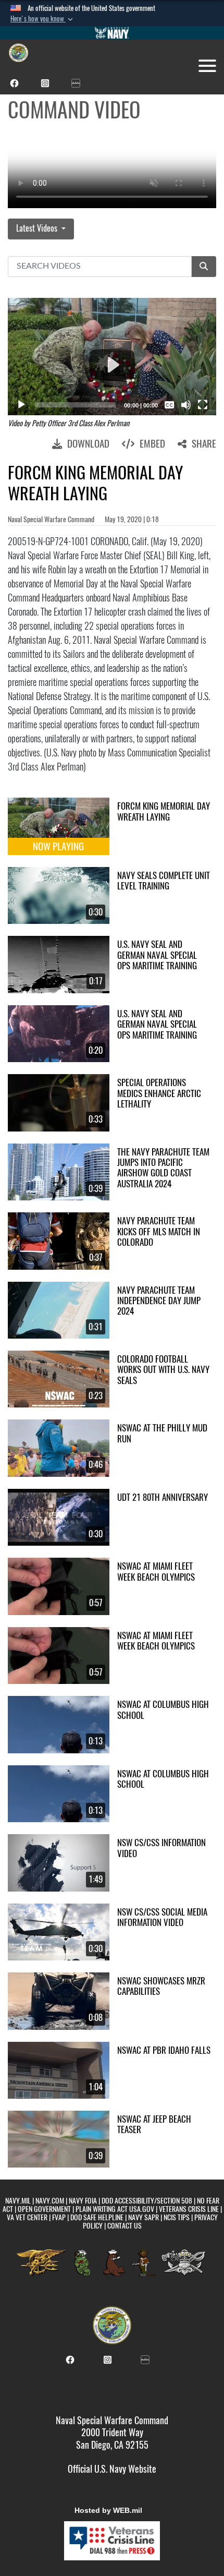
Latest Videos (38, 228)
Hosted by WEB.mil (108, 2510)
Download (88, 443)
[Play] (21, 405)
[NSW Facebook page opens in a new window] (14, 82)
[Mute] (186, 405)
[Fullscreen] (203, 405)
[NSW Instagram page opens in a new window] (45, 82)
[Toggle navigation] (207, 66)
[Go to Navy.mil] (112, 33)
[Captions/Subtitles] (169, 405)
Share (204, 443)
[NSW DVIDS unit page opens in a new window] (76, 82)
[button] (43, 19)
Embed (152, 443)
